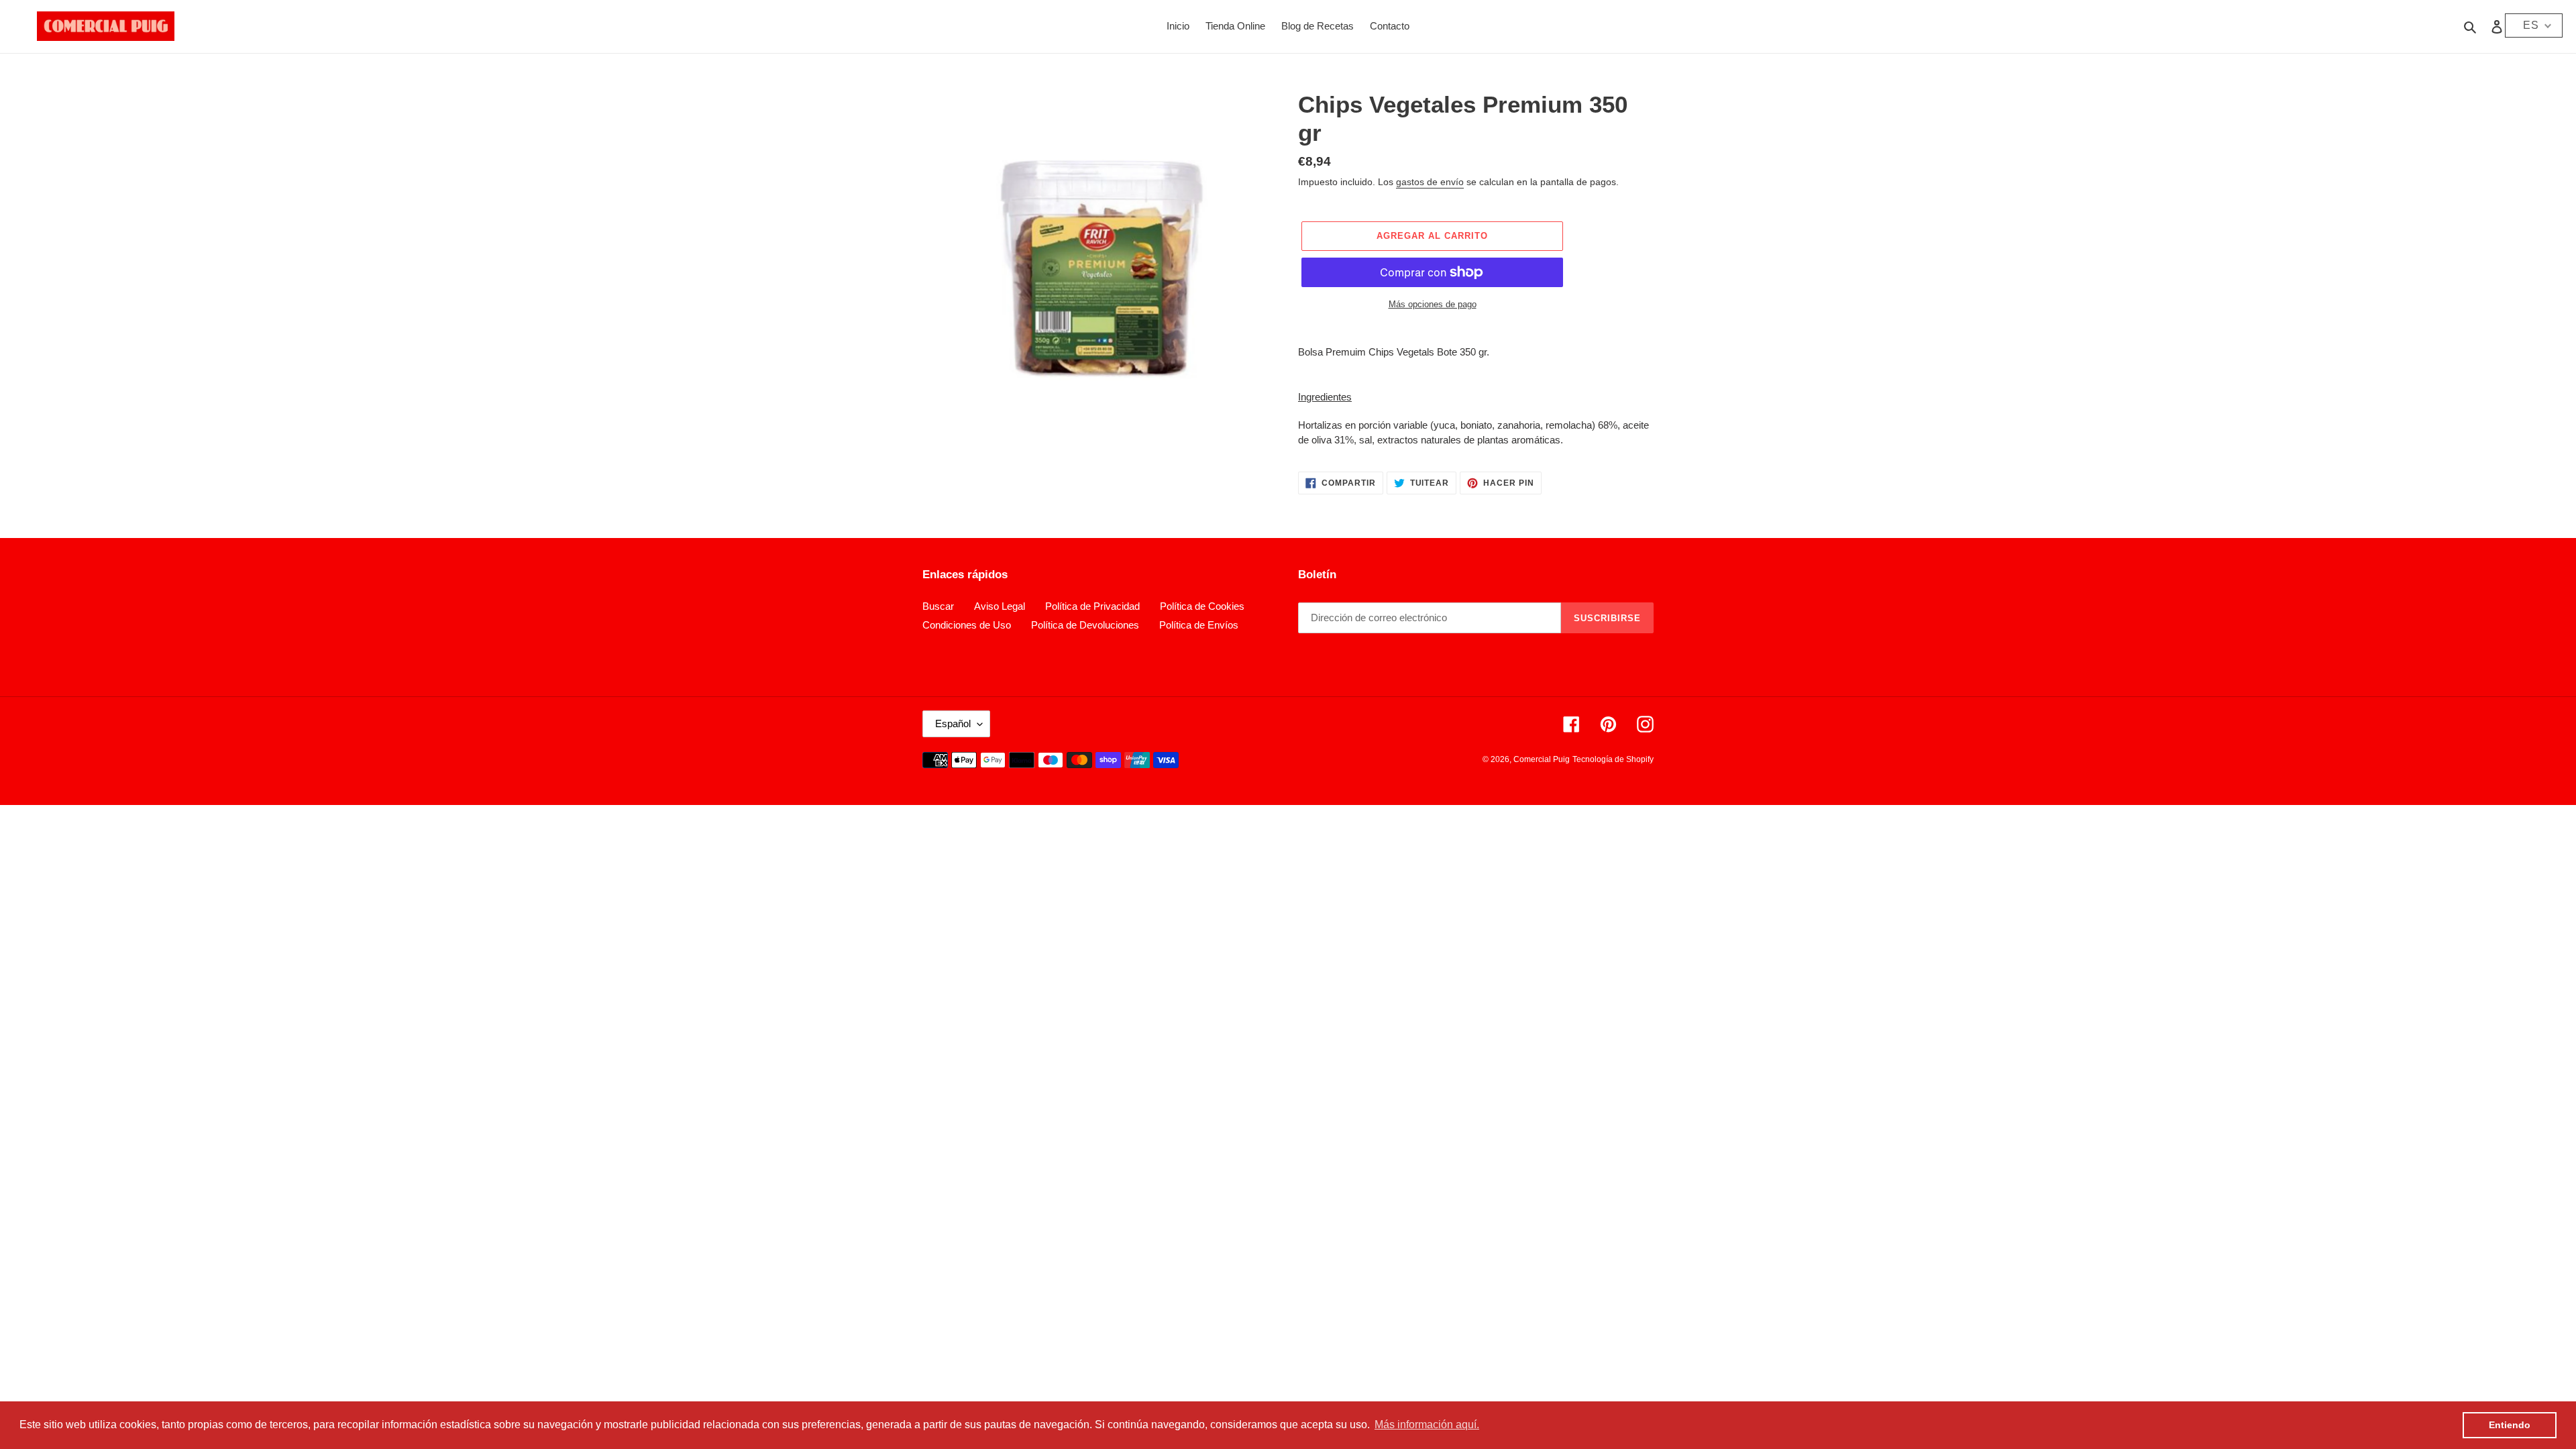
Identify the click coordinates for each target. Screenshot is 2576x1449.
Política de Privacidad (1092, 606)
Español (953, 723)
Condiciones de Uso (967, 625)
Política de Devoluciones (1085, 625)
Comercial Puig (1542, 759)
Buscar (938, 606)
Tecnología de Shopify (1613, 759)
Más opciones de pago (1433, 304)
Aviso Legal (1000, 606)
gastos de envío (1430, 182)
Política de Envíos (1199, 625)
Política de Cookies (1202, 606)
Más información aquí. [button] (1427, 1425)
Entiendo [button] (2510, 1425)
